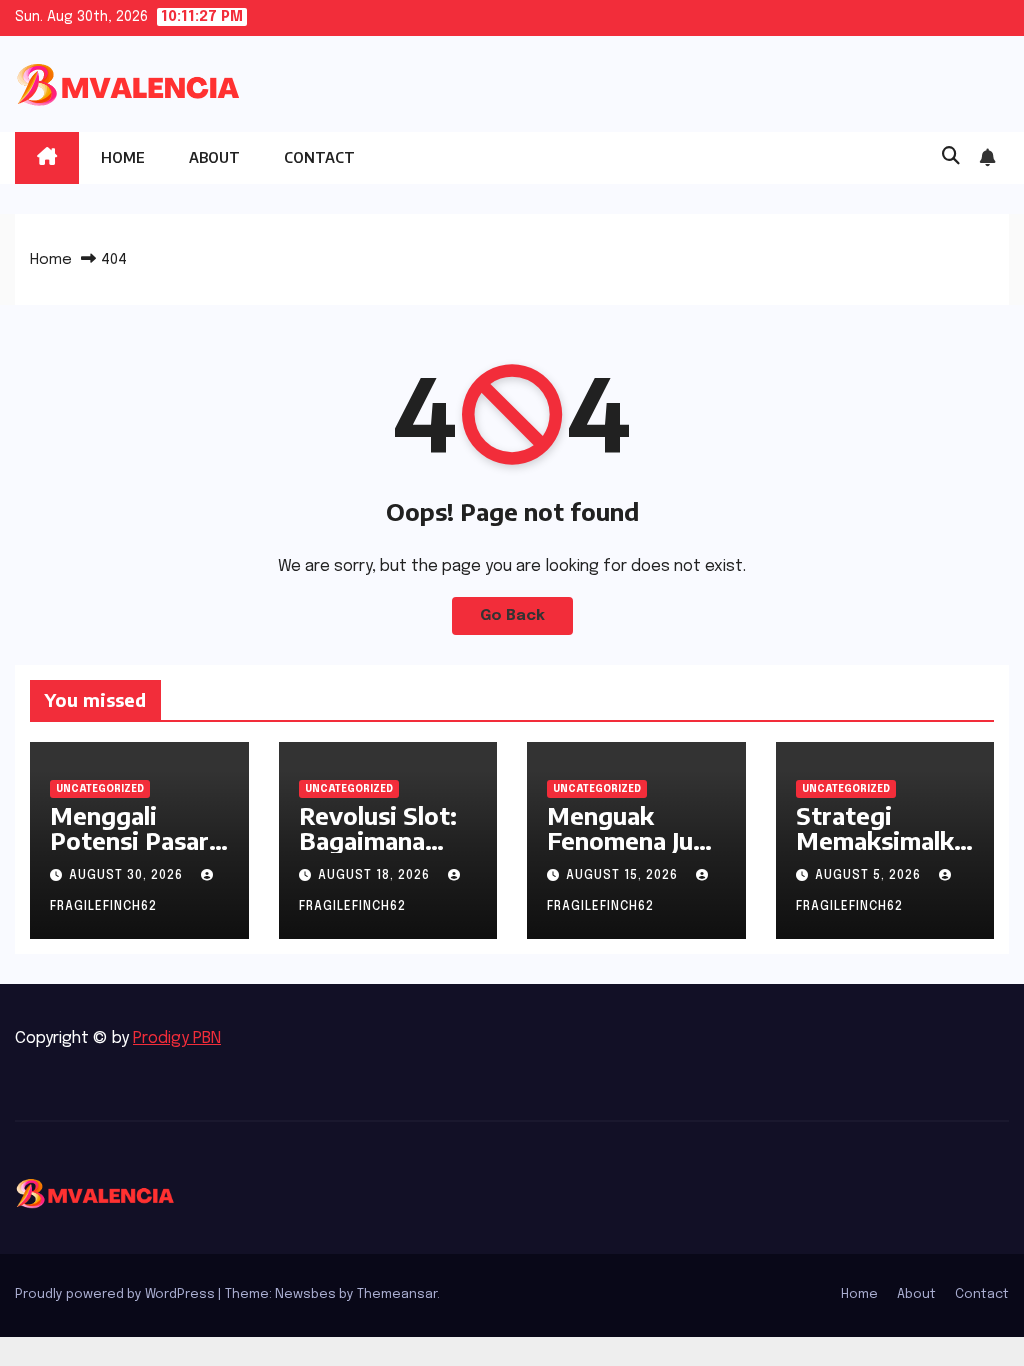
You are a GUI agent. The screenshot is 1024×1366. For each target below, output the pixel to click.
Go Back (512, 616)
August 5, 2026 (870, 876)
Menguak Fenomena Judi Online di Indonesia (631, 852)
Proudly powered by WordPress (116, 1294)
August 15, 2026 (624, 876)
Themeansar (397, 1294)
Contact (319, 157)
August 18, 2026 (376, 876)
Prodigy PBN (177, 1038)
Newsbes (305, 1294)
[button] (951, 157)
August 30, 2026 (128, 876)
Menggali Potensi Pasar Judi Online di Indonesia (129, 852)
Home (123, 157)
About (214, 157)
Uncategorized (100, 789)
